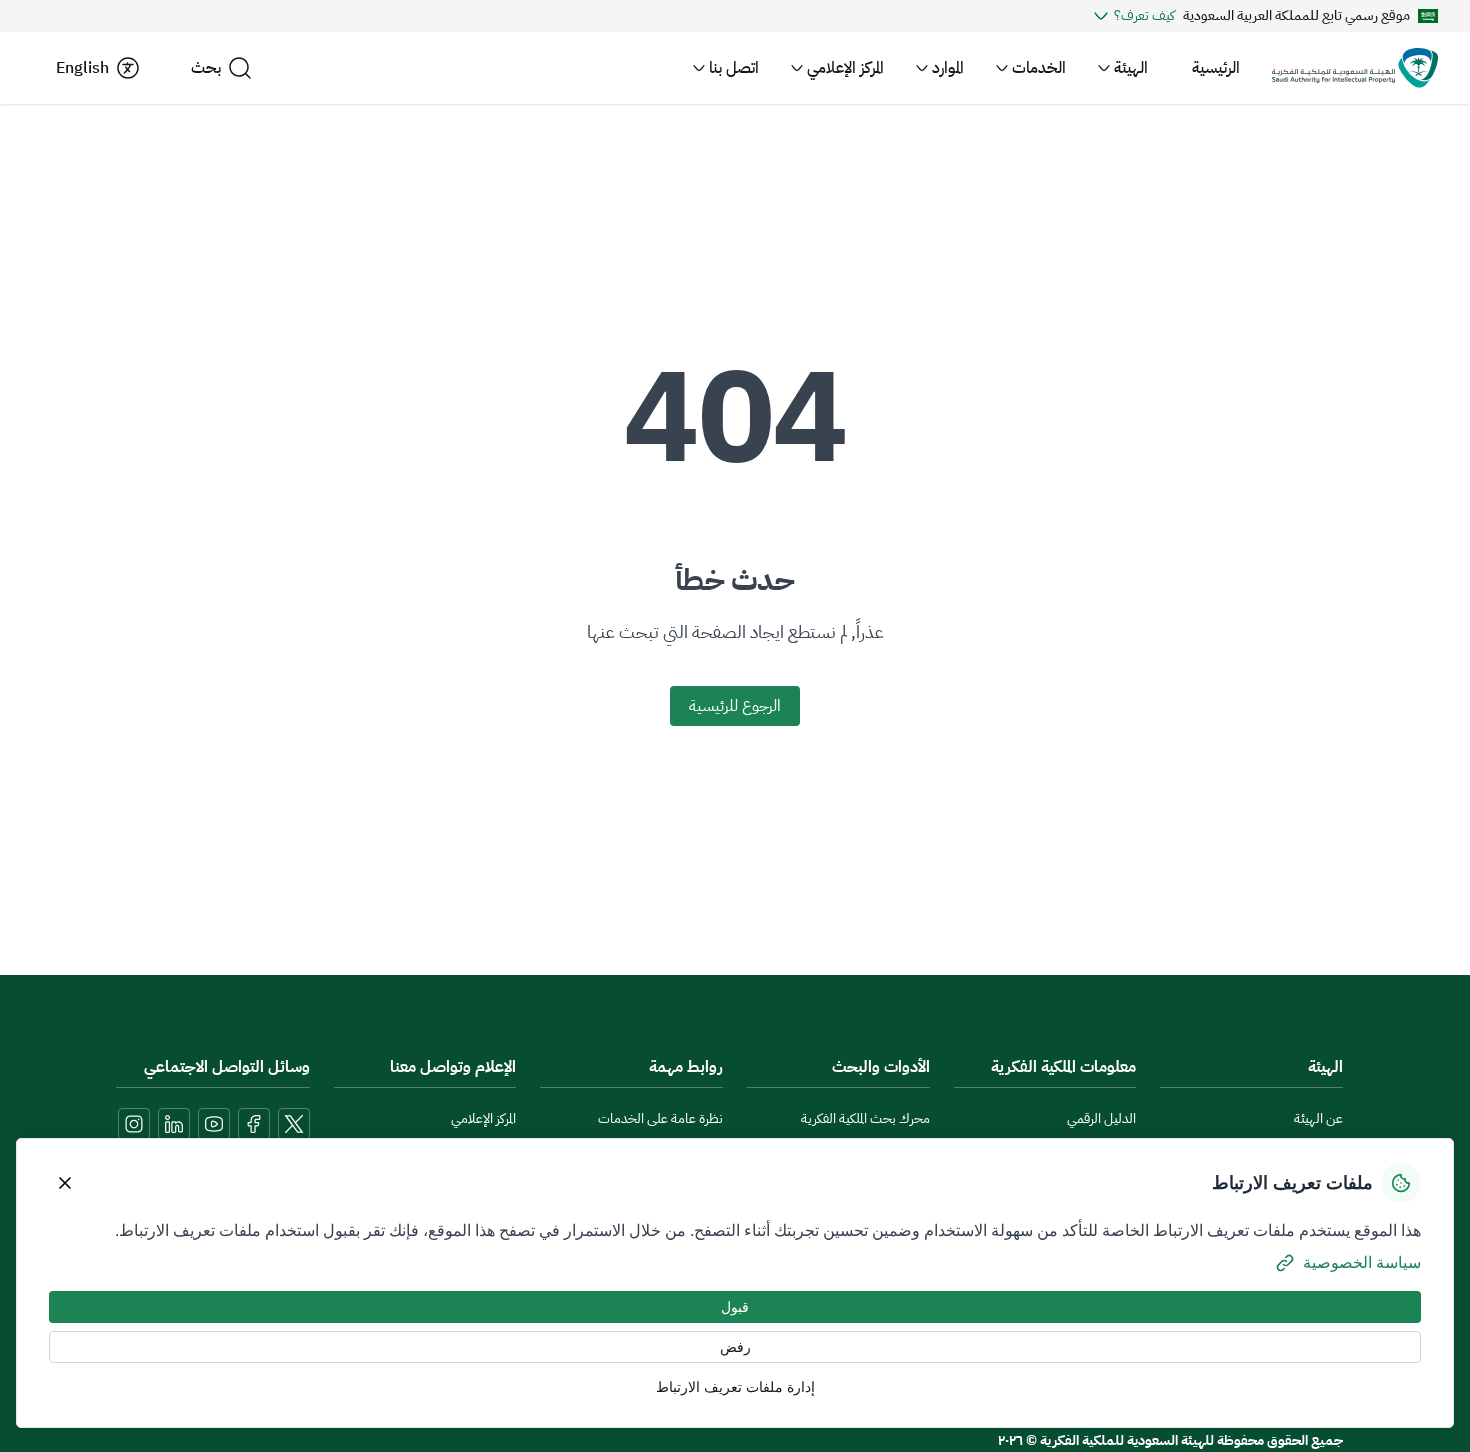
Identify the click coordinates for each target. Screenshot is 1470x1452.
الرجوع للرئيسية (735, 706)
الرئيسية (1216, 68)
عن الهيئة (1318, 1118)
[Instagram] (134, 1124)
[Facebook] (254, 1124)
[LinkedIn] (174, 1124)
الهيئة (1131, 68)
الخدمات (1039, 68)
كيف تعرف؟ (1144, 16)
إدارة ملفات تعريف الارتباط (735, 1387)
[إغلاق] (65, 1183)
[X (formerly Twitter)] (294, 1124)
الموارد (948, 68)
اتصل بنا (734, 68)
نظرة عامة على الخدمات (660, 1118)
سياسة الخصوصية (1362, 1262)
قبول (735, 1307)
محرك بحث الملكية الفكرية (865, 1118)
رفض (735, 1347)
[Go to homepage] (1355, 68)
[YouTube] (214, 1124)
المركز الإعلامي (845, 68)
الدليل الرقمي (1101, 1118)
